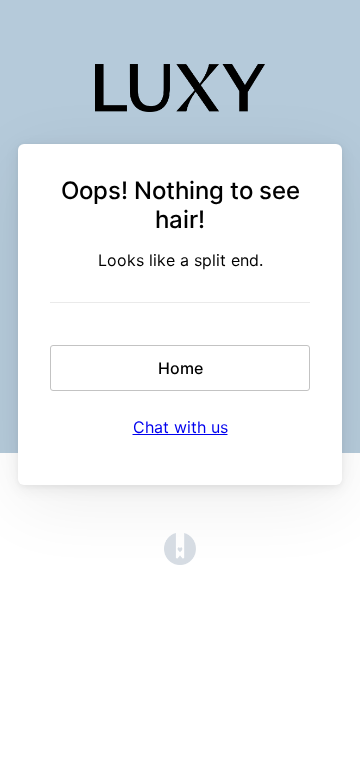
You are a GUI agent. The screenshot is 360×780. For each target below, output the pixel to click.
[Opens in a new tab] (180, 559)
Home (180, 368)
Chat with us (180, 427)
